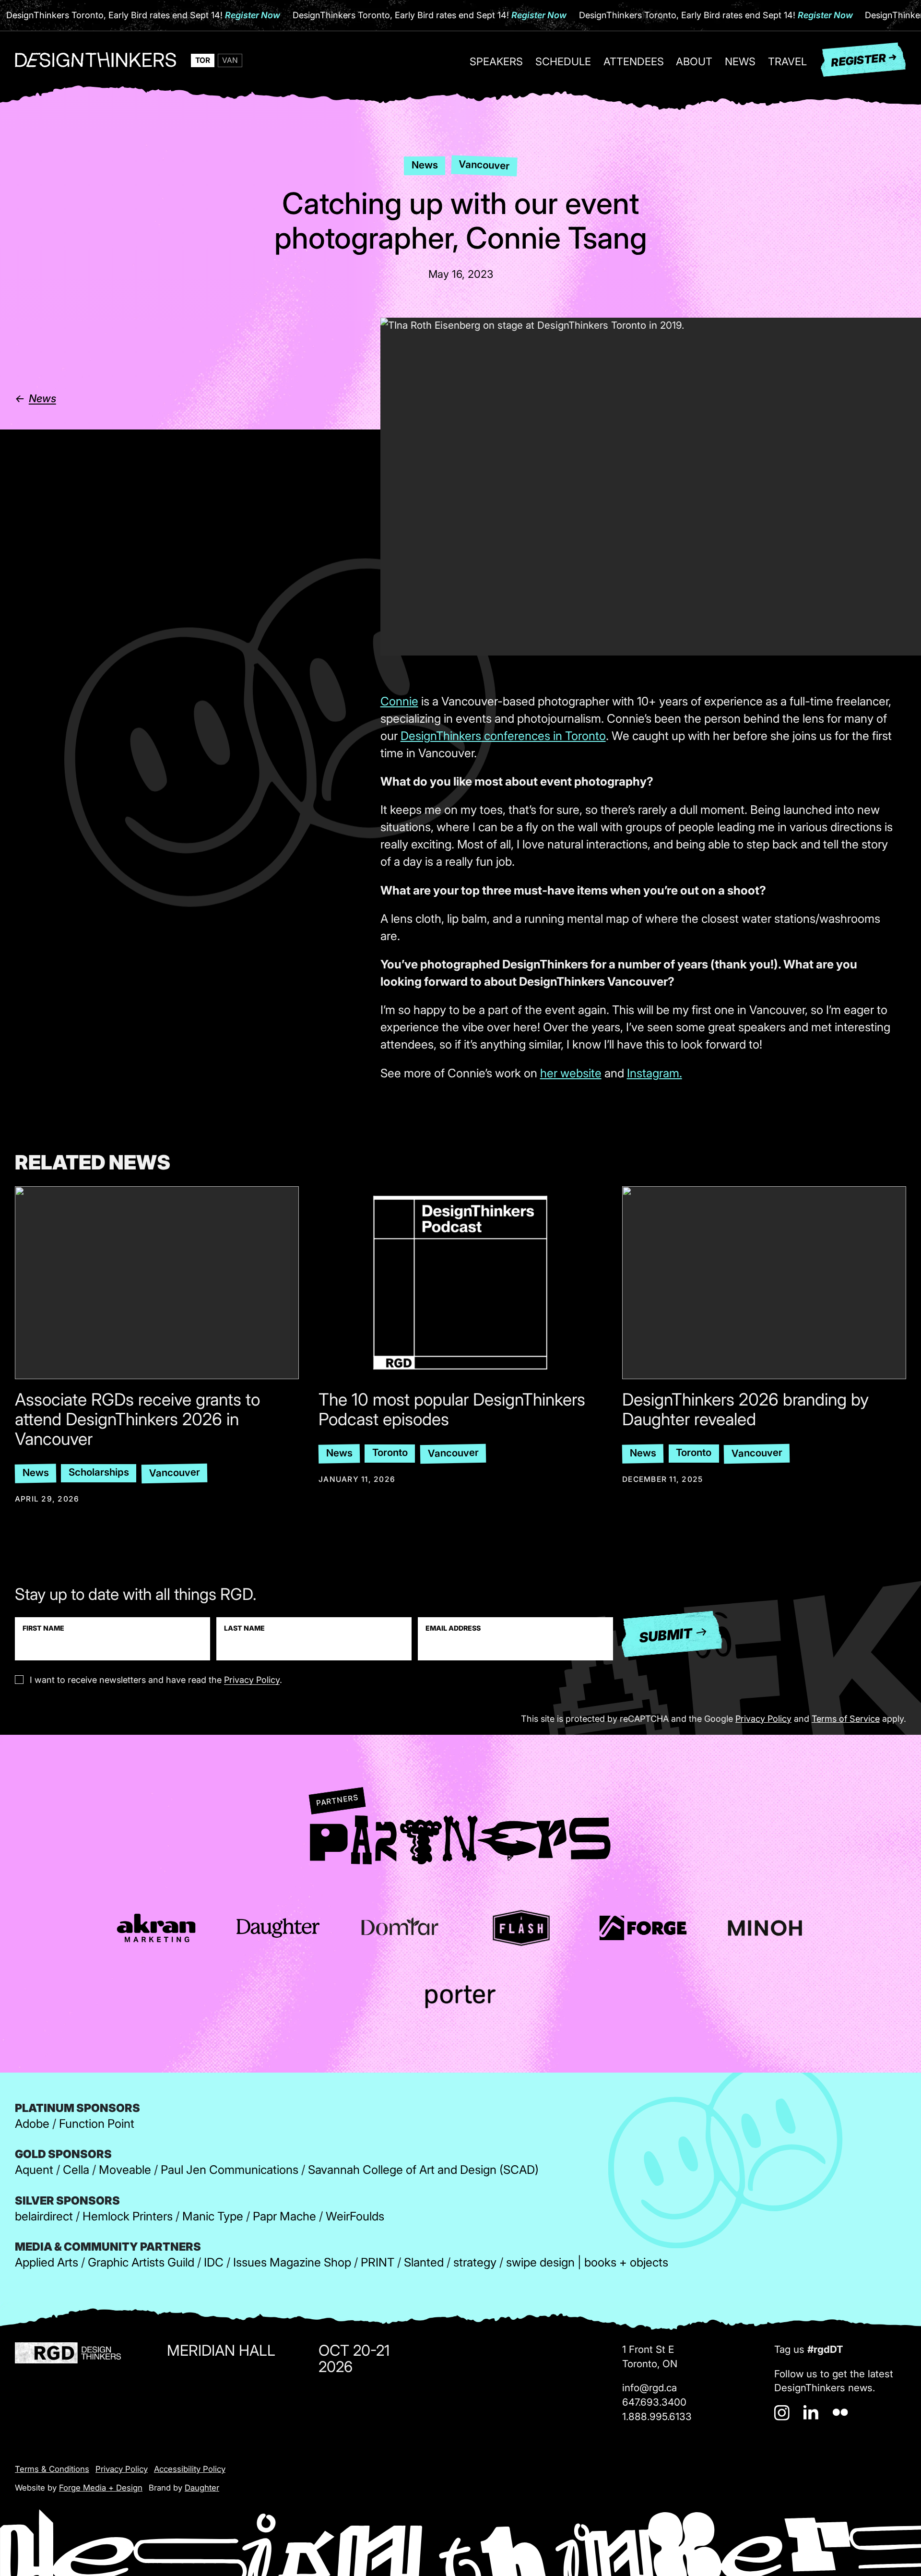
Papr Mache (284, 2216)
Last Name (244, 1628)
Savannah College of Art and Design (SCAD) (423, 2170)
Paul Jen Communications (230, 2170)
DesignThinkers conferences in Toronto (503, 736)
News (740, 62)
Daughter (202, 2488)
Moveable (125, 2170)
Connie (399, 701)
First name (43, 1628)
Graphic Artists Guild (141, 2262)
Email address (453, 1628)
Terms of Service (846, 1718)
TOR (203, 60)
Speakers (496, 62)
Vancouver (484, 165)
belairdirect (44, 2216)
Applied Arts (47, 2262)
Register (858, 60)
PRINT (378, 2262)
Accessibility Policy (190, 2469)
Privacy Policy (252, 1680)
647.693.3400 (654, 2402)
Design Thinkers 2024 (95, 64)
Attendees (634, 62)
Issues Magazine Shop (292, 2262)
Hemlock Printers (128, 2216)
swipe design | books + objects (587, 2262)
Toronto (390, 1452)
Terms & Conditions (52, 2469)
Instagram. (655, 1073)
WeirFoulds (355, 2216)
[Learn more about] (156, 1928)
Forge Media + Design (101, 2488)
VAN (230, 60)
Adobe (32, 2123)
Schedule (563, 62)
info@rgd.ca (649, 2388)
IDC (214, 2262)
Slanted (424, 2262)
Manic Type (213, 2216)
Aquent (34, 2170)
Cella (76, 2170)
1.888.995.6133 (657, 2416)
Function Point (97, 2123)
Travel (787, 62)
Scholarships (99, 1472)
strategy (475, 2262)
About (694, 62)
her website (571, 1073)
